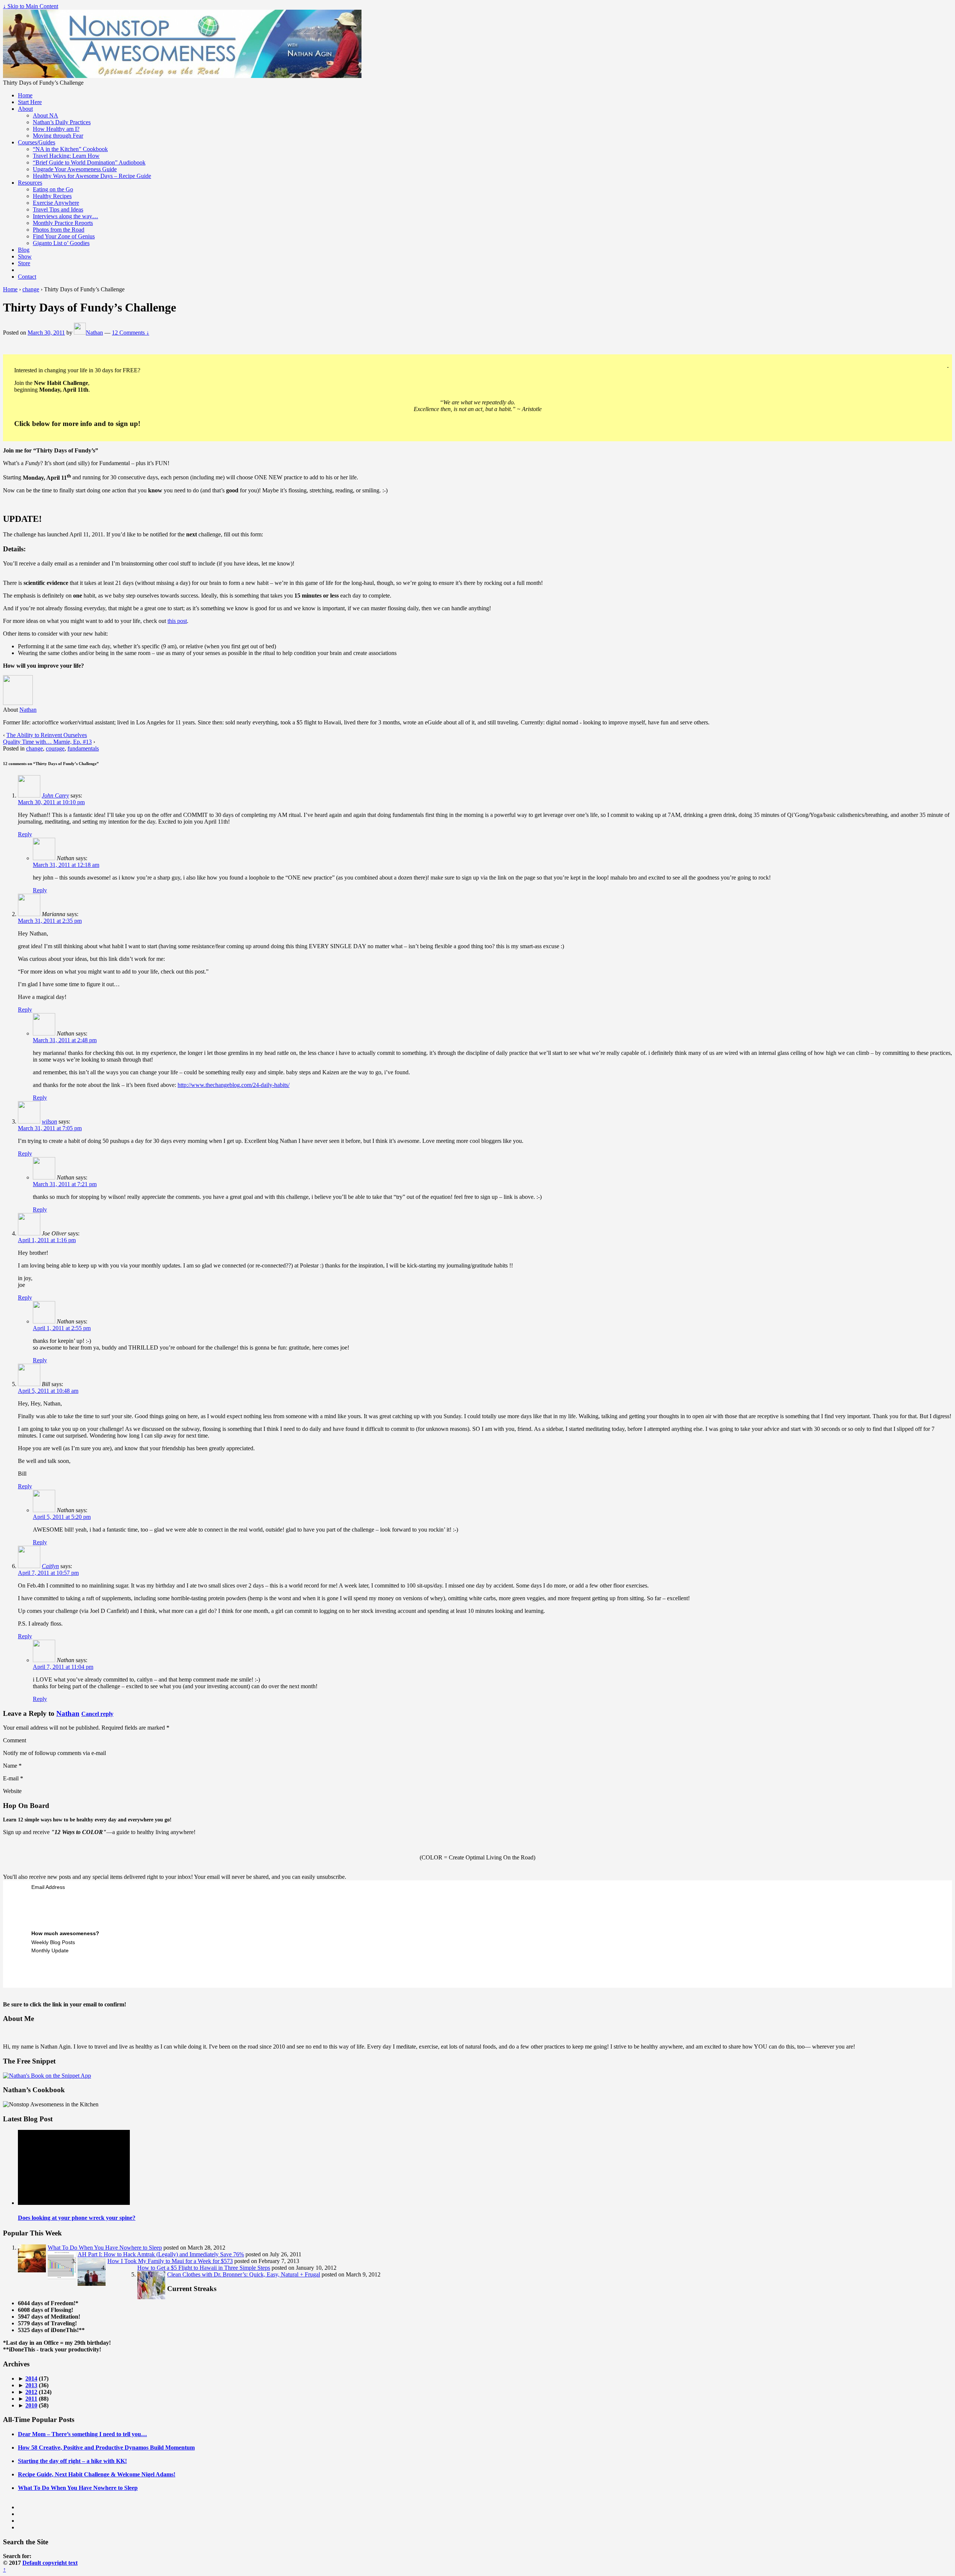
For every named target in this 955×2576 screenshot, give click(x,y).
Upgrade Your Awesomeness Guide (75, 169)
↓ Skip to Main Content (31, 6)
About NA (46, 115)
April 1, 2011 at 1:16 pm (47, 1240)
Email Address (48, 1887)
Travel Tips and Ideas (58, 209)
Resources (30, 183)
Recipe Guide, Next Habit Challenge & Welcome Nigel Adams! (97, 2474)
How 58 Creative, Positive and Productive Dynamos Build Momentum (106, 2447)
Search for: (17, 2556)
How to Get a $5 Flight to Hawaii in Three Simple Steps (204, 2268)
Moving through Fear (58, 136)
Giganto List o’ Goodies (61, 243)
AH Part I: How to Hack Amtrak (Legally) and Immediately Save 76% (161, 2254)
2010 (31, 2405)
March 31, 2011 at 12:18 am (66, 865)
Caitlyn (50, 1566)
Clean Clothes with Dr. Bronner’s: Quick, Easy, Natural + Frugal (244, 2274)
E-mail (11, 1778)
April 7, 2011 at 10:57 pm (48, 1573)
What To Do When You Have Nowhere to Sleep (105, 2248)
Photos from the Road (59, 230)
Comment (15, 1740)
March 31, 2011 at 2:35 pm (50, 921)
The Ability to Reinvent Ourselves (47, 735)
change (31, 289)
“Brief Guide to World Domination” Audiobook (89, 162)
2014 (31, 2378)
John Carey (55, 795)
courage (55, 748)
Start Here (30, 102)
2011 (31, 2399)
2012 (31, 2392)
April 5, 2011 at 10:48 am (48, 1391)
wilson (49, 1121)
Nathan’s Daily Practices (62, 122)
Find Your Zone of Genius (64, 236)
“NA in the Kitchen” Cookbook (70, 149)
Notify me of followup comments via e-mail (54, 1753)
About (25, 109)
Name (10, 1766)
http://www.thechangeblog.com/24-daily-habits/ (234, 1085)
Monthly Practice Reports (63, 223)
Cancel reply (97, 1714)
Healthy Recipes (52, 196)
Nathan (94, 333)
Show (25, 256)
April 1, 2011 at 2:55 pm (62, 1328)
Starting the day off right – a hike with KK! (72, 2461)
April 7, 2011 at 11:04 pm (63, 1667)
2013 (31, 2385)
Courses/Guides (37, 142)
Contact (27, 277)
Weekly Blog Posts (53, 1942)
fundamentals (83, 748)
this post (177, 621)
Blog (24, 250)
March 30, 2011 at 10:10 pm (51, 802)
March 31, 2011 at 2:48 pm (65, 1040)
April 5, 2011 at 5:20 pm (62, 1517)
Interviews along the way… (65, 216)
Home (25, 95)
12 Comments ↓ (131, 333)
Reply (25, 834)
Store (24, 263)
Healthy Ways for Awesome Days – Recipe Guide (92, 176)
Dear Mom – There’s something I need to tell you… (82, 2434)
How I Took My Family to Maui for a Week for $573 (170, 2261)
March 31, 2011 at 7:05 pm (50, 1128)
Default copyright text (50, 2563)
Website (12, 1791)
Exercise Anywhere (56, 203)
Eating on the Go (53, 189)
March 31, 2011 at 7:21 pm (65, 1184)
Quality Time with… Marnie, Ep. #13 (47, 742)
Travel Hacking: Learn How (66, 156)
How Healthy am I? (56, 129)
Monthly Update (50, 1950)
